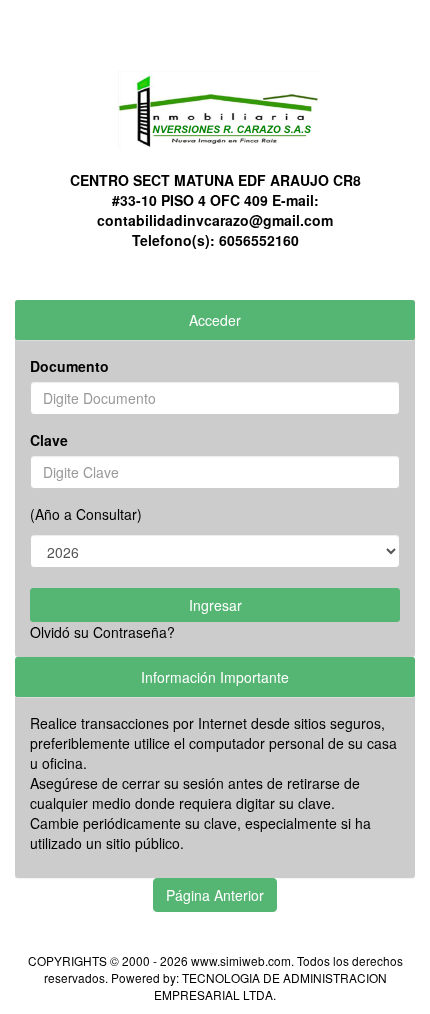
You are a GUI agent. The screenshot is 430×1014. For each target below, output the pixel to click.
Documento (69, 366)
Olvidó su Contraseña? (102, 632)
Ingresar (215, 605)
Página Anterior (215, 895)
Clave (49, 440)
